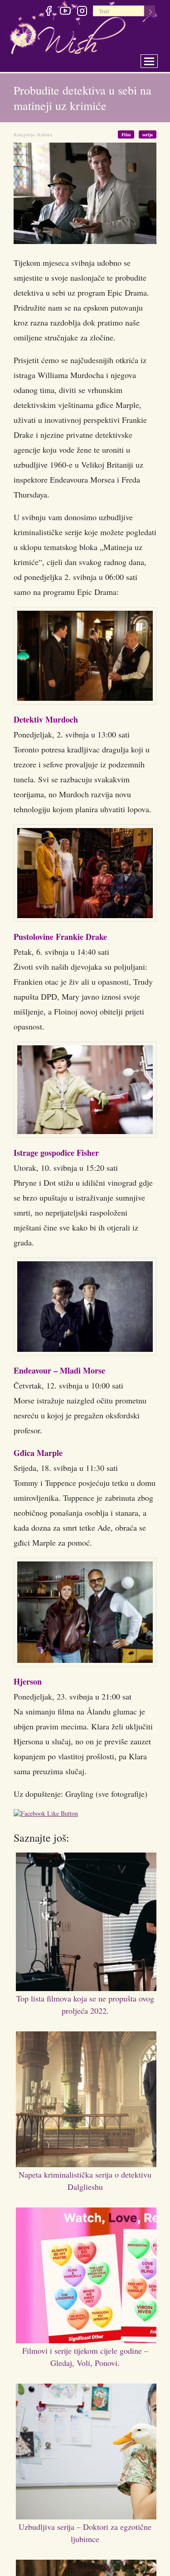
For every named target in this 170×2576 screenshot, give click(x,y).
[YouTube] (65, 12)
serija (148, 134)
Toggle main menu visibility (155, 59)
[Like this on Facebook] (48, 1815)
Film (129, 134)
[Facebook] (48, 12)
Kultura (45, 134)
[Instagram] (82, 12)
